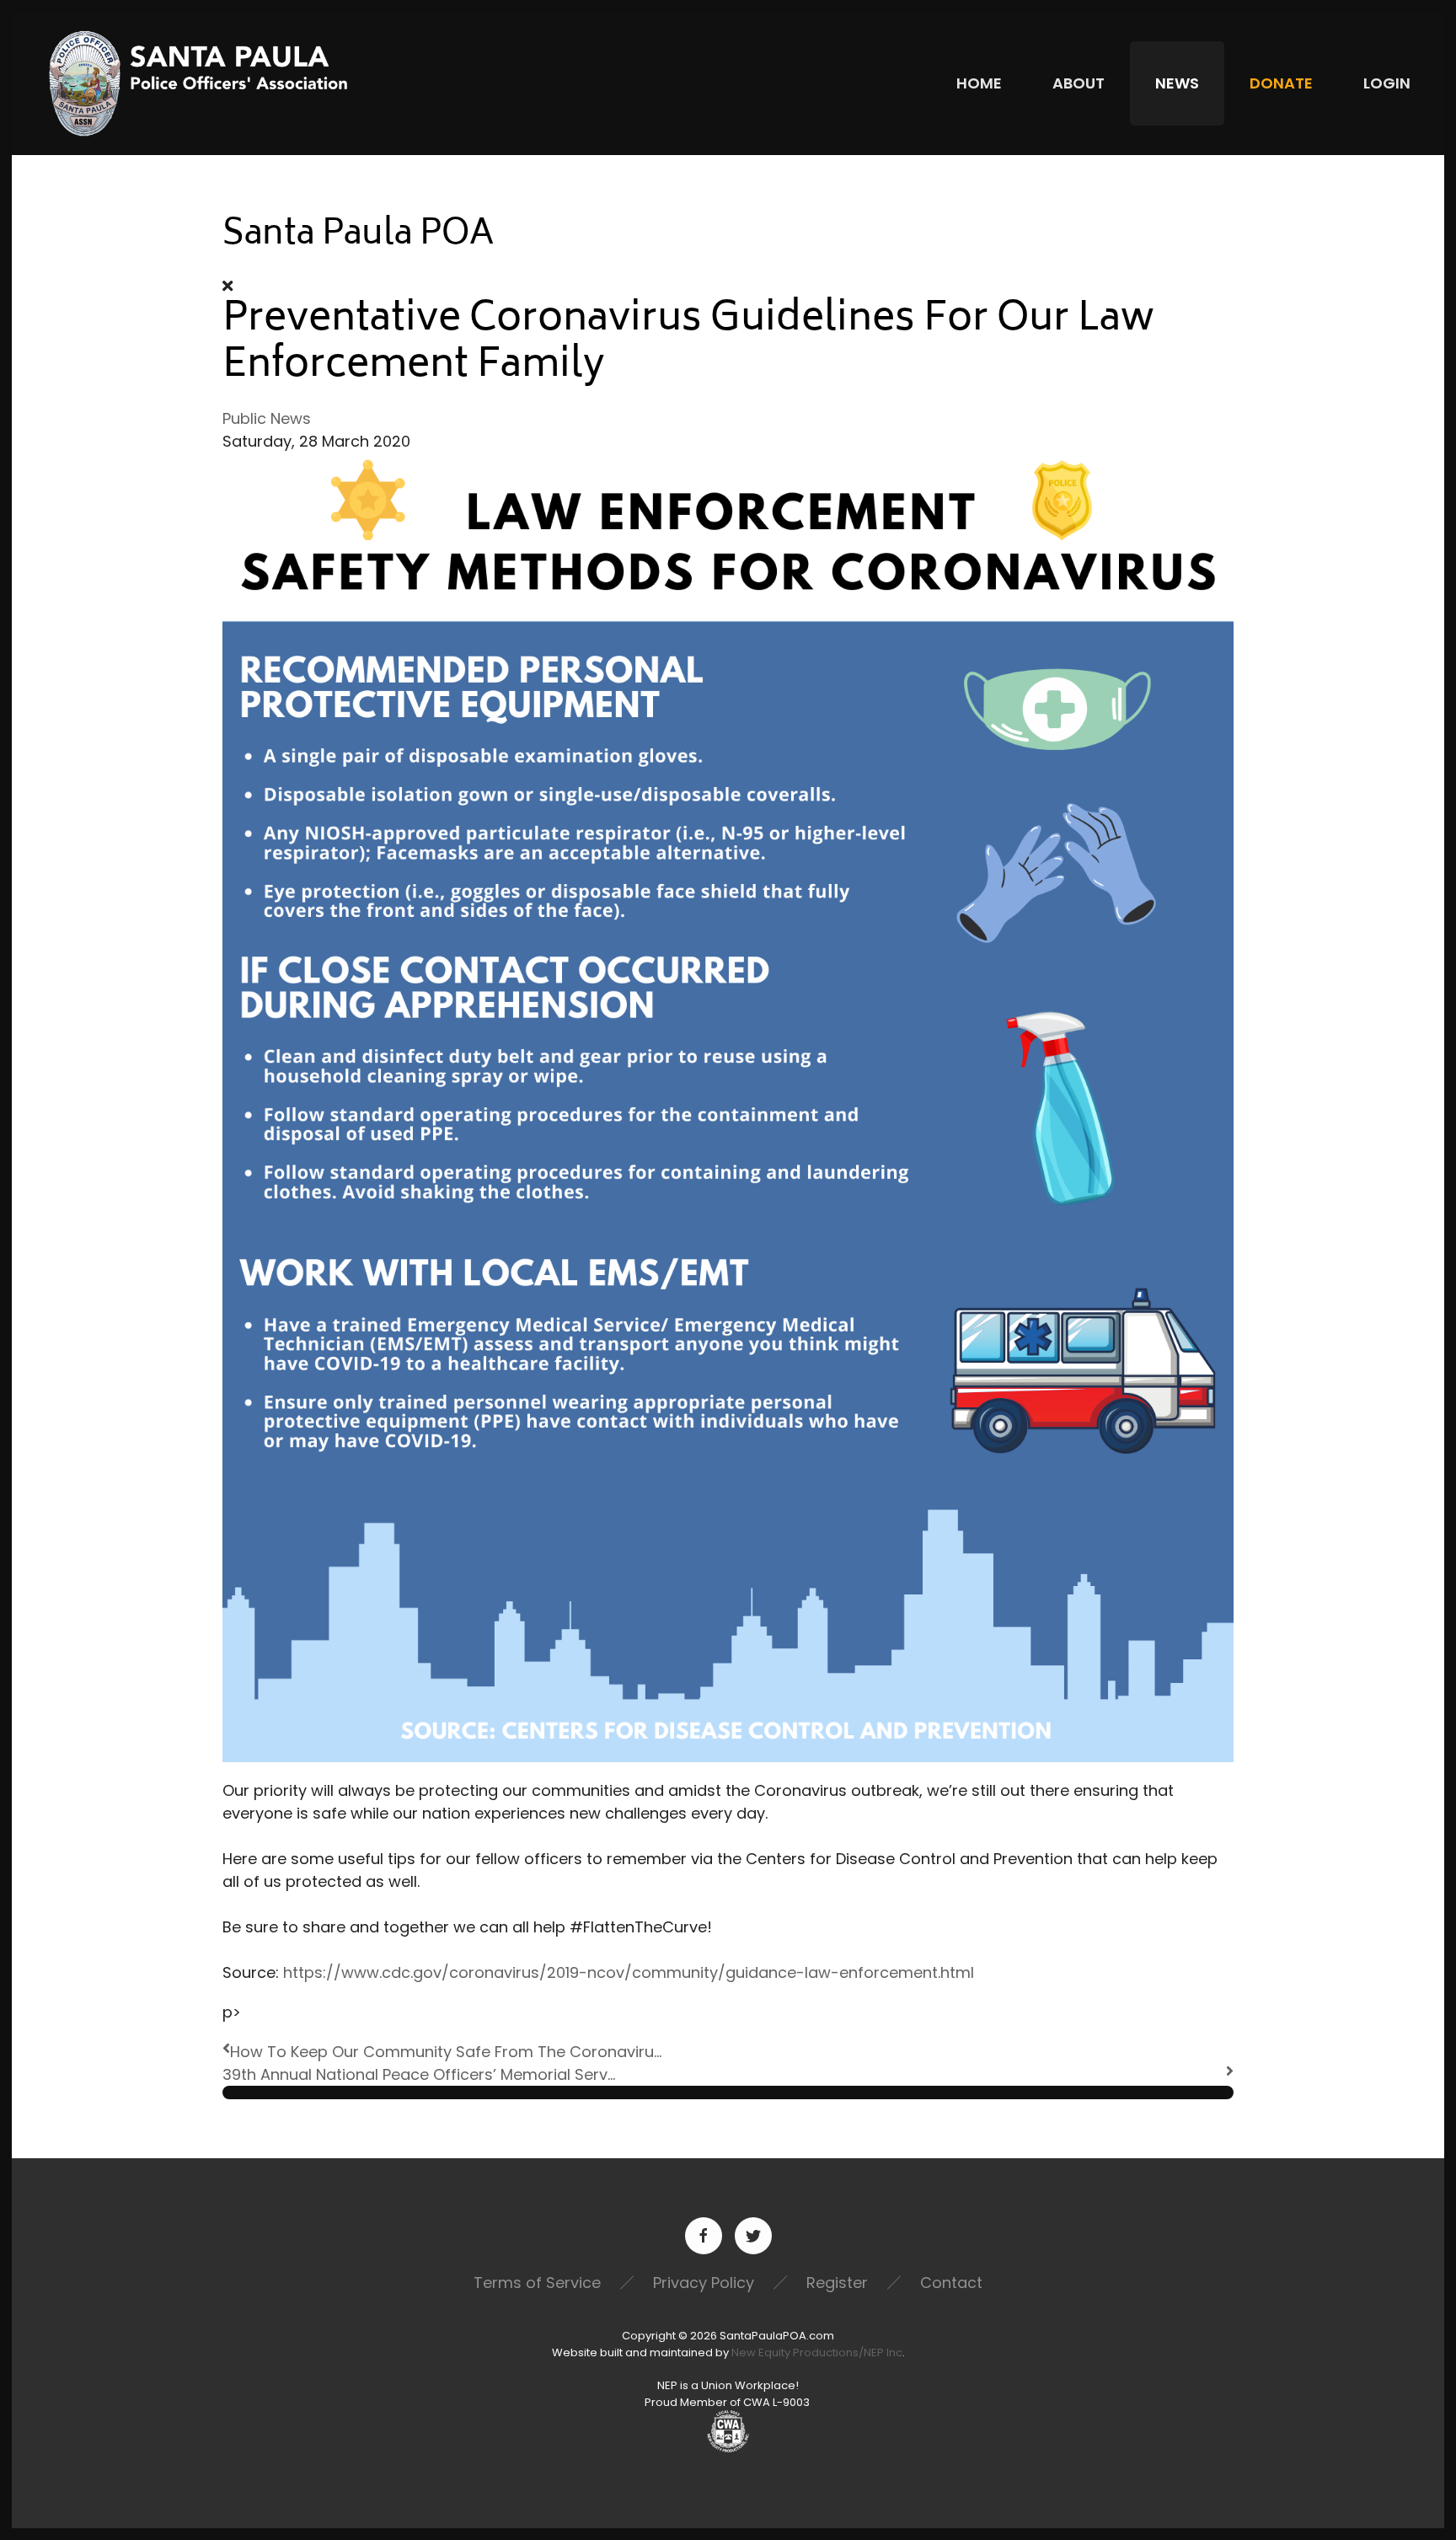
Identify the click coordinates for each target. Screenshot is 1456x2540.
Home (979, 83)
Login (1387, 83)
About (1079, 83)
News (1177, 83)
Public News (267, 418)
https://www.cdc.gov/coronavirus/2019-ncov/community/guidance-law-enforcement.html (629, 1972)
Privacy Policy (704, 2283)
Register (837, 2283)
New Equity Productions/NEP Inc (817, 2352)
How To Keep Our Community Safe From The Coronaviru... (446, 2052)
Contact (951, 2283)
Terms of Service (537, 2283)
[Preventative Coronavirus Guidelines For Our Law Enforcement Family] (728, 1106)
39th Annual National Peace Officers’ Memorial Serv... (419, 2074)
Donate (1281, 83)
